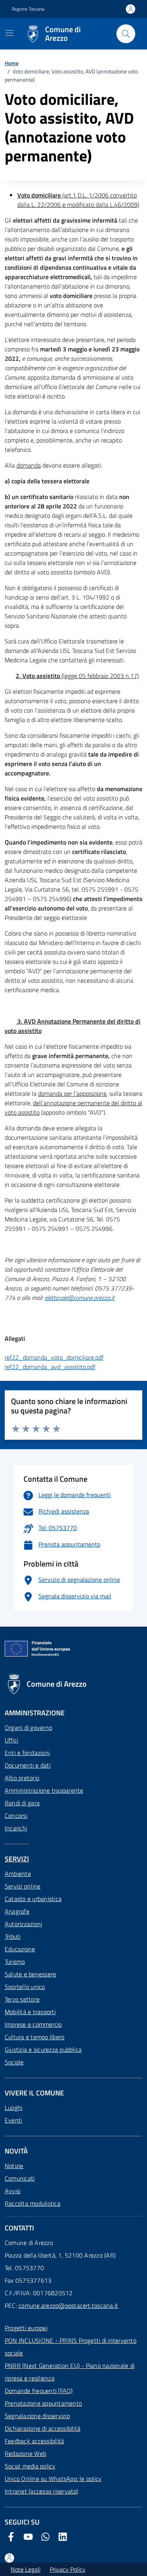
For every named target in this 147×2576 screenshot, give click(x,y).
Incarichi (16, 1828)
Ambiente (18, 1874)
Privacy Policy (68, 2569)
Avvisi (13, 2191)
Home (12, 63)
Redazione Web (25, 2454)
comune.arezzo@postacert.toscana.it (68, 2305)
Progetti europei (26, 2328)
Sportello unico (25, 1987)
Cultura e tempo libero (34, 2037)
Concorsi (16, 1815)
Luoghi (14, 2108)
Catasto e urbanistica (33, 1899)
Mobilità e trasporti (30, 2012)
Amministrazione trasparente (44, 1790)
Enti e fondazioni (27, 1753)
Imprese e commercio (33, 2024)
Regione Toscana (28, 9)
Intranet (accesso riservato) (42, 2491)
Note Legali (25, 2569)
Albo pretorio (22, 1778)
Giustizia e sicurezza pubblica (43, 2049)
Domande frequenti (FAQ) (39, 2391)
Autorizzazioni (23, 1924)
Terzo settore (22, 1999)
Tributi (13, 1936)
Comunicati (20, 2178)
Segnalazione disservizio (37, 2416)
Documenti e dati (28, 1765)
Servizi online (23, 1886)
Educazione (20, 1949)
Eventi (13, 2120)
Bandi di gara (22, 1803)
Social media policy (30, 2466)
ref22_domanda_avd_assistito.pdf (50, 1367)
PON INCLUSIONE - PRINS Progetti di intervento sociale (71, 2347)
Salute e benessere (30, 1974)
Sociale (14, 2062)
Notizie (14, 2166)
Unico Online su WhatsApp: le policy (53, 2479)
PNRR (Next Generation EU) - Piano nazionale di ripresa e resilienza (70, 2372)
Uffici (11, 1740)
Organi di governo (28, 1728)
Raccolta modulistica (33, 2203)
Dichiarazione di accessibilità (43, 2428)
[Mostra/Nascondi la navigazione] (9, 33)
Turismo (15, 1962)
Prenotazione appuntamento (43, 2403)
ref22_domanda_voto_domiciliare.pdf (54, 1357)
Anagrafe (17, 1911)
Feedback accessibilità (34, 2441)
